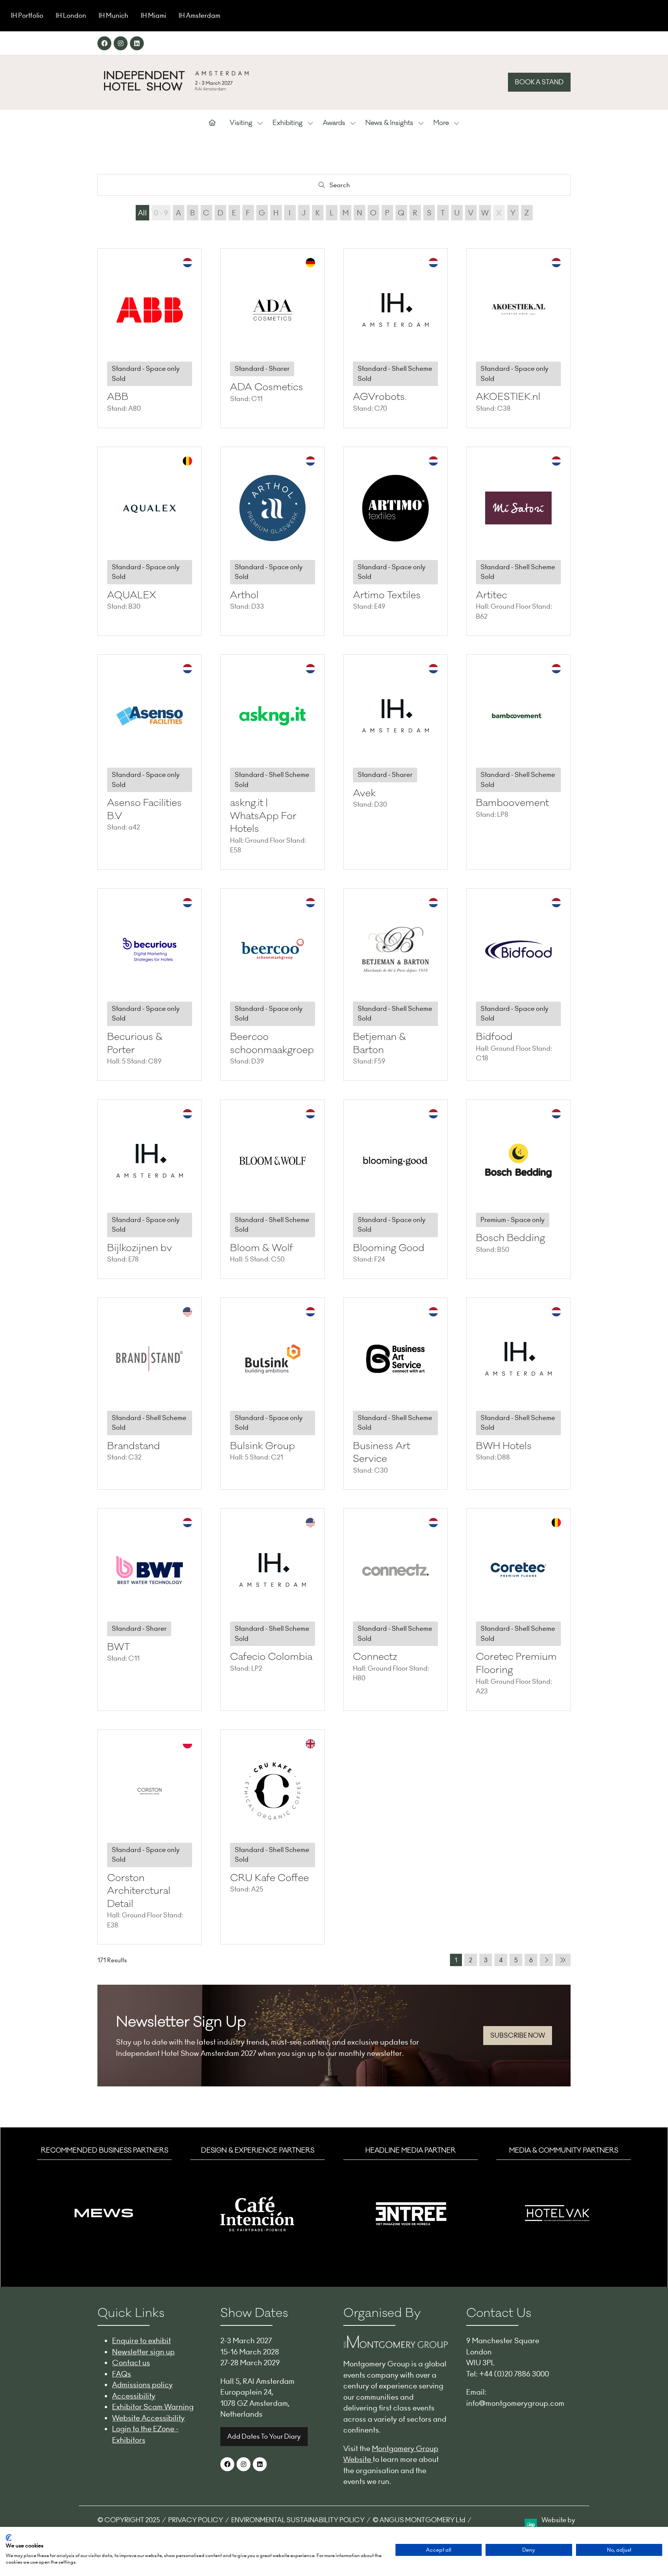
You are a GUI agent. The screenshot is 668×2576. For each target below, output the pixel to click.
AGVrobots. (380, 397)
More (441, 123)
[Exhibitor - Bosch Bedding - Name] (518, 1189)
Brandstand (134, 1446)
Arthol (244, 595)
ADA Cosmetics (267, 387)
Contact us (131, 2363)
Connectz (375, 1657)
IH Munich (113, 15)
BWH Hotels (504, 1446)
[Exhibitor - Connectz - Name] (395, 1609)
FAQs (122, 2374)
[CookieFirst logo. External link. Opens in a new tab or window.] (9, 2538)
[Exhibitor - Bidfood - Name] (518, 985)
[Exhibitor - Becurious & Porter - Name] (150, 985)
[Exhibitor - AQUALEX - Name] (150, 541)
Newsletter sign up (143, 2352)
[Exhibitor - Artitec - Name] (518, 541)
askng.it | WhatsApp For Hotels (263, 816)
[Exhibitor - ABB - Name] (150, 338)
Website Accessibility (148, 2418)
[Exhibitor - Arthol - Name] (273, 541)
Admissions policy (142, 2385)
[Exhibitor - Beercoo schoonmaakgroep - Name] (273, 985)
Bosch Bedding (510, 1238)
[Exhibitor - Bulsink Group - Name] (273, 1394)
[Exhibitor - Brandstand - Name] (150, 1394)
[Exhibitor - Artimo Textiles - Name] (395, 541)
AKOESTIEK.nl (508, 397)
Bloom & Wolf (262, 1248)
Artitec (492, 595)
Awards (334, 123)
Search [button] (342, 187)
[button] (539, 82)
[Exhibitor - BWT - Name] (150, 1609)
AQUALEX (132, 595)
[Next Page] (546, 1960)
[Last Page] (563, 1960)
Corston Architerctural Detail (139, 1891)
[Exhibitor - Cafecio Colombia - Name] (273, 1609)
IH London (71, 15)
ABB (118, 397)
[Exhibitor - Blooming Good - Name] (395, 1189)
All (142, 213)
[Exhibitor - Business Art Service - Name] (395, 1394)
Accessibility (134, 2396)
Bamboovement (512, 803)
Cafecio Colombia (271, 1657)
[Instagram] (121, 43)
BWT (118, 1647)
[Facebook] (104, 43)
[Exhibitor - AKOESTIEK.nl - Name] (518, 338)
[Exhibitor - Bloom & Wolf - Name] (273, 1189)
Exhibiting (288, 123)
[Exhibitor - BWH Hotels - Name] (518, 1394)
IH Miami (153, 15)
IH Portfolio (27, 15)
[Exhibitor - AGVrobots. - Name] (395, 338)
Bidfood (494, 1037)
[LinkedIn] (137, 43)
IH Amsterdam (199, 15)
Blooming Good (389, 1248)
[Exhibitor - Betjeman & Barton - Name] (395, 985)
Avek (364, 793)
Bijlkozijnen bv (140, 1248)
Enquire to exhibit (141, 2340)
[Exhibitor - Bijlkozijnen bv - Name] (150, 1189)
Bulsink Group (262, 1446)
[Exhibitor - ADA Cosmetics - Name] (273, 338)
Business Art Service (382, 1453)
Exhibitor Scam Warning (153, 2407)
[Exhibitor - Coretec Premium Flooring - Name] (518, 1609)
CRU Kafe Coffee (269, 1878)
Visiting (241, 123)
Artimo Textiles (387, 595)
